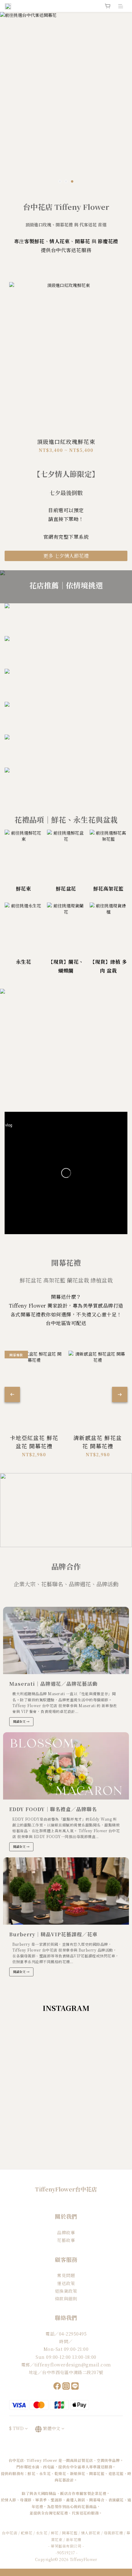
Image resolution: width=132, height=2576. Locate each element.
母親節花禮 (113, 2533)
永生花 (42, 2533)
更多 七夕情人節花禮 (66, 556)
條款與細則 (66, 2299)
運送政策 (66, 2283)
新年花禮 (74, 2539)
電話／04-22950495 (66, 2334)
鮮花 (55, 2533)
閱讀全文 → (21, 1721)
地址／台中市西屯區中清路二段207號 (66, 2372)
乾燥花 (27, 2533)
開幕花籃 (70, 2533)
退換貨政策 (66, 2291)
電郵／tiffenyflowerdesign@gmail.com (66, 2365)
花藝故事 (66, 2240)
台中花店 (10, 2533)
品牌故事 (66, 2232)
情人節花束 (91, 2533)
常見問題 (66, 2275)
